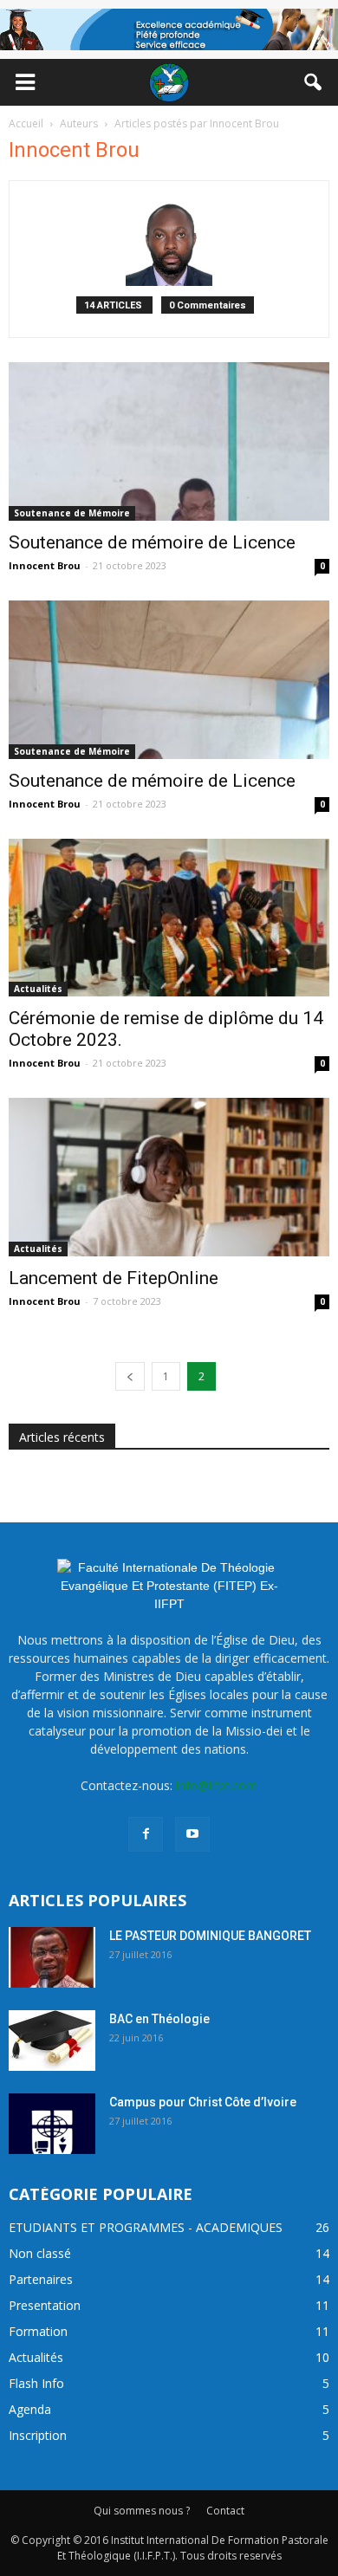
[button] (314, 82)
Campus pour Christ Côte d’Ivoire (203, 2102)
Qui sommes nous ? (142, 2511)
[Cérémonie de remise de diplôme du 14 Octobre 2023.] (169, 918)
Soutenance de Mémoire (72, 513)
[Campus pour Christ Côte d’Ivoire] (52, 2124)
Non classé (40, 2253)
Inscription (38, 2435)
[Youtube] (192, 1834)
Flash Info (36, 2383)
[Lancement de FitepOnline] (169, 1177)
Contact (225, 2511)
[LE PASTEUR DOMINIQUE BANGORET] (52, 1957)
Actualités (38, 989)
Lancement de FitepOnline (114, 1278)
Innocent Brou (45, 565)
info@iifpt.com (217, 1785)
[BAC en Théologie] (52, 2041)
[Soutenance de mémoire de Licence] (169, 441)
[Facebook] (146, 1834)
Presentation (45, 2305)
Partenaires (41, 2279)
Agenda (30, 2409)
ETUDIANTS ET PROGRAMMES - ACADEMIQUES (146, 2227)
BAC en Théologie (159, 2019)
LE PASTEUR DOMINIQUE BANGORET (210, 1936)
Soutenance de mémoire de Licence (152, 542)
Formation (38, 2331)
